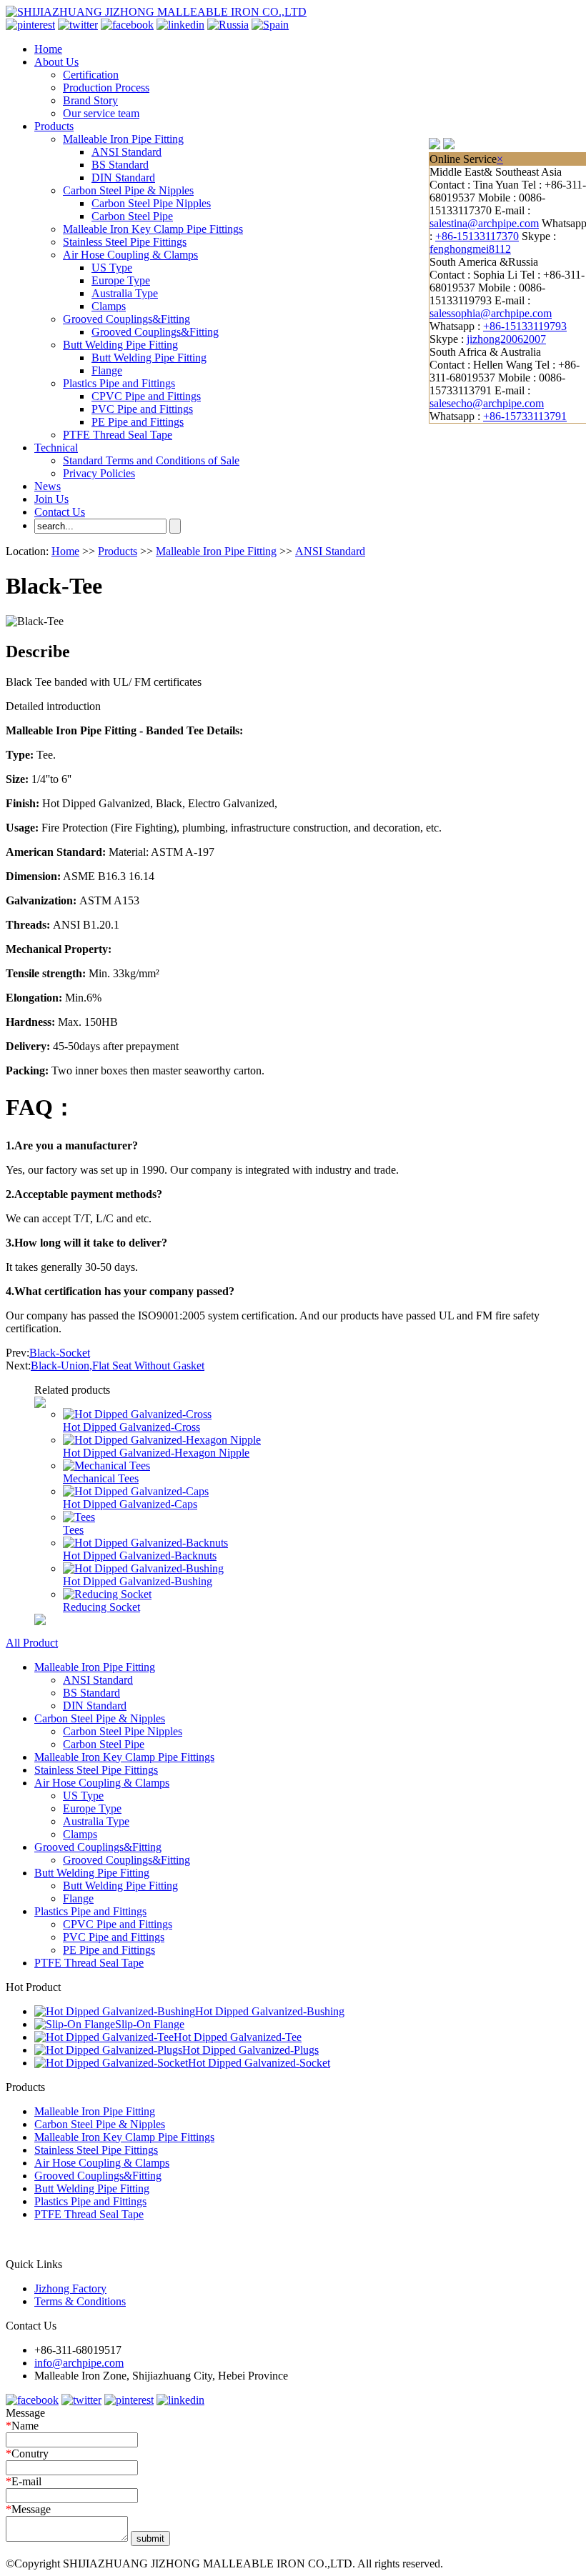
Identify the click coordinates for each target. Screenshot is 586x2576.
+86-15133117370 (477, 236)
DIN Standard (123, 178)
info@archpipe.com (79, 2363)
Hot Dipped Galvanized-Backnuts (140, 1556)
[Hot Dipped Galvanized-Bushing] (143, 1568)
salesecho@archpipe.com (487, 403)
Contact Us (60, 512)
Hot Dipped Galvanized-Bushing (138, 1581)
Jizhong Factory (70, 2288)
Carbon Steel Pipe (132, 216)
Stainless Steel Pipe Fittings (125, 242)
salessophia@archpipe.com (491, 313)
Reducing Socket (101, 1607)
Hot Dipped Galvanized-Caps (130, 1504)
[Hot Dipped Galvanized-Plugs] (108, 2050)
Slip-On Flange (150, 2024)
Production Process (106, 88)
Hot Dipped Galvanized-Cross (131, 1427)
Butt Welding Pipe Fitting (120, 345)
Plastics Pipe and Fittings (119, 383)
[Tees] (79, 1517)
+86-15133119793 (525, 326)
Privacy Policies (99, 473)
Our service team (101, 113)
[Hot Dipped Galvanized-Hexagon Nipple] (162, 1440)
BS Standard (120, 165)
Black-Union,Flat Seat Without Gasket (118, 1366)
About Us (56, 62)
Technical (56, 448)
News (48, 486)
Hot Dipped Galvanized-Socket (259, 2063)
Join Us (51, 499)
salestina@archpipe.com (484, 223)
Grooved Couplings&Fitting (126, 319)
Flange (107, 370)
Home (48, 49)
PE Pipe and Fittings (138, 422)
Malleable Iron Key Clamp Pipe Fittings (153, 229)
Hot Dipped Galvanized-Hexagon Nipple (156, 1453)
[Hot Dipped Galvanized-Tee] (104, 2037)
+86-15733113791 (525, 416)
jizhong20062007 (506, 339)
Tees (73, 1530)
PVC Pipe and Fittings (142, 409)
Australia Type (125, 293)
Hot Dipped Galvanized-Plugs (250, 2050)
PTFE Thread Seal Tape (118, 435)
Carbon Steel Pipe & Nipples (128, 190)
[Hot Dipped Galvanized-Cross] (137, 1414)
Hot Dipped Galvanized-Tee (238, 2037)
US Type (112, 268)
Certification (91, 75)
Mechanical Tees (101, 1478)
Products (54, 126)
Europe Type (121, 280)
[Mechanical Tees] (106, 1466)
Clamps (109, 306)
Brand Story (90, 100)
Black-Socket (60, 1353)
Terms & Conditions (80, 2301)
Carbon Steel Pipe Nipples (151, 203)
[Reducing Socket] (107, 1594)
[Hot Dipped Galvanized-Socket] (111, 2063)
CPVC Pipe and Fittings (146, 396)
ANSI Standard (126, 152)
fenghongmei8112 (470, 249)
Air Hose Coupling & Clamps (130, 255)
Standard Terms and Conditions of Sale (151, 460)
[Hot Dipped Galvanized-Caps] (136, 1491)
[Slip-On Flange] (75, 2024)
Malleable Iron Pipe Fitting (123, 139)
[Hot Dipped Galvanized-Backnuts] (145, 1543)
